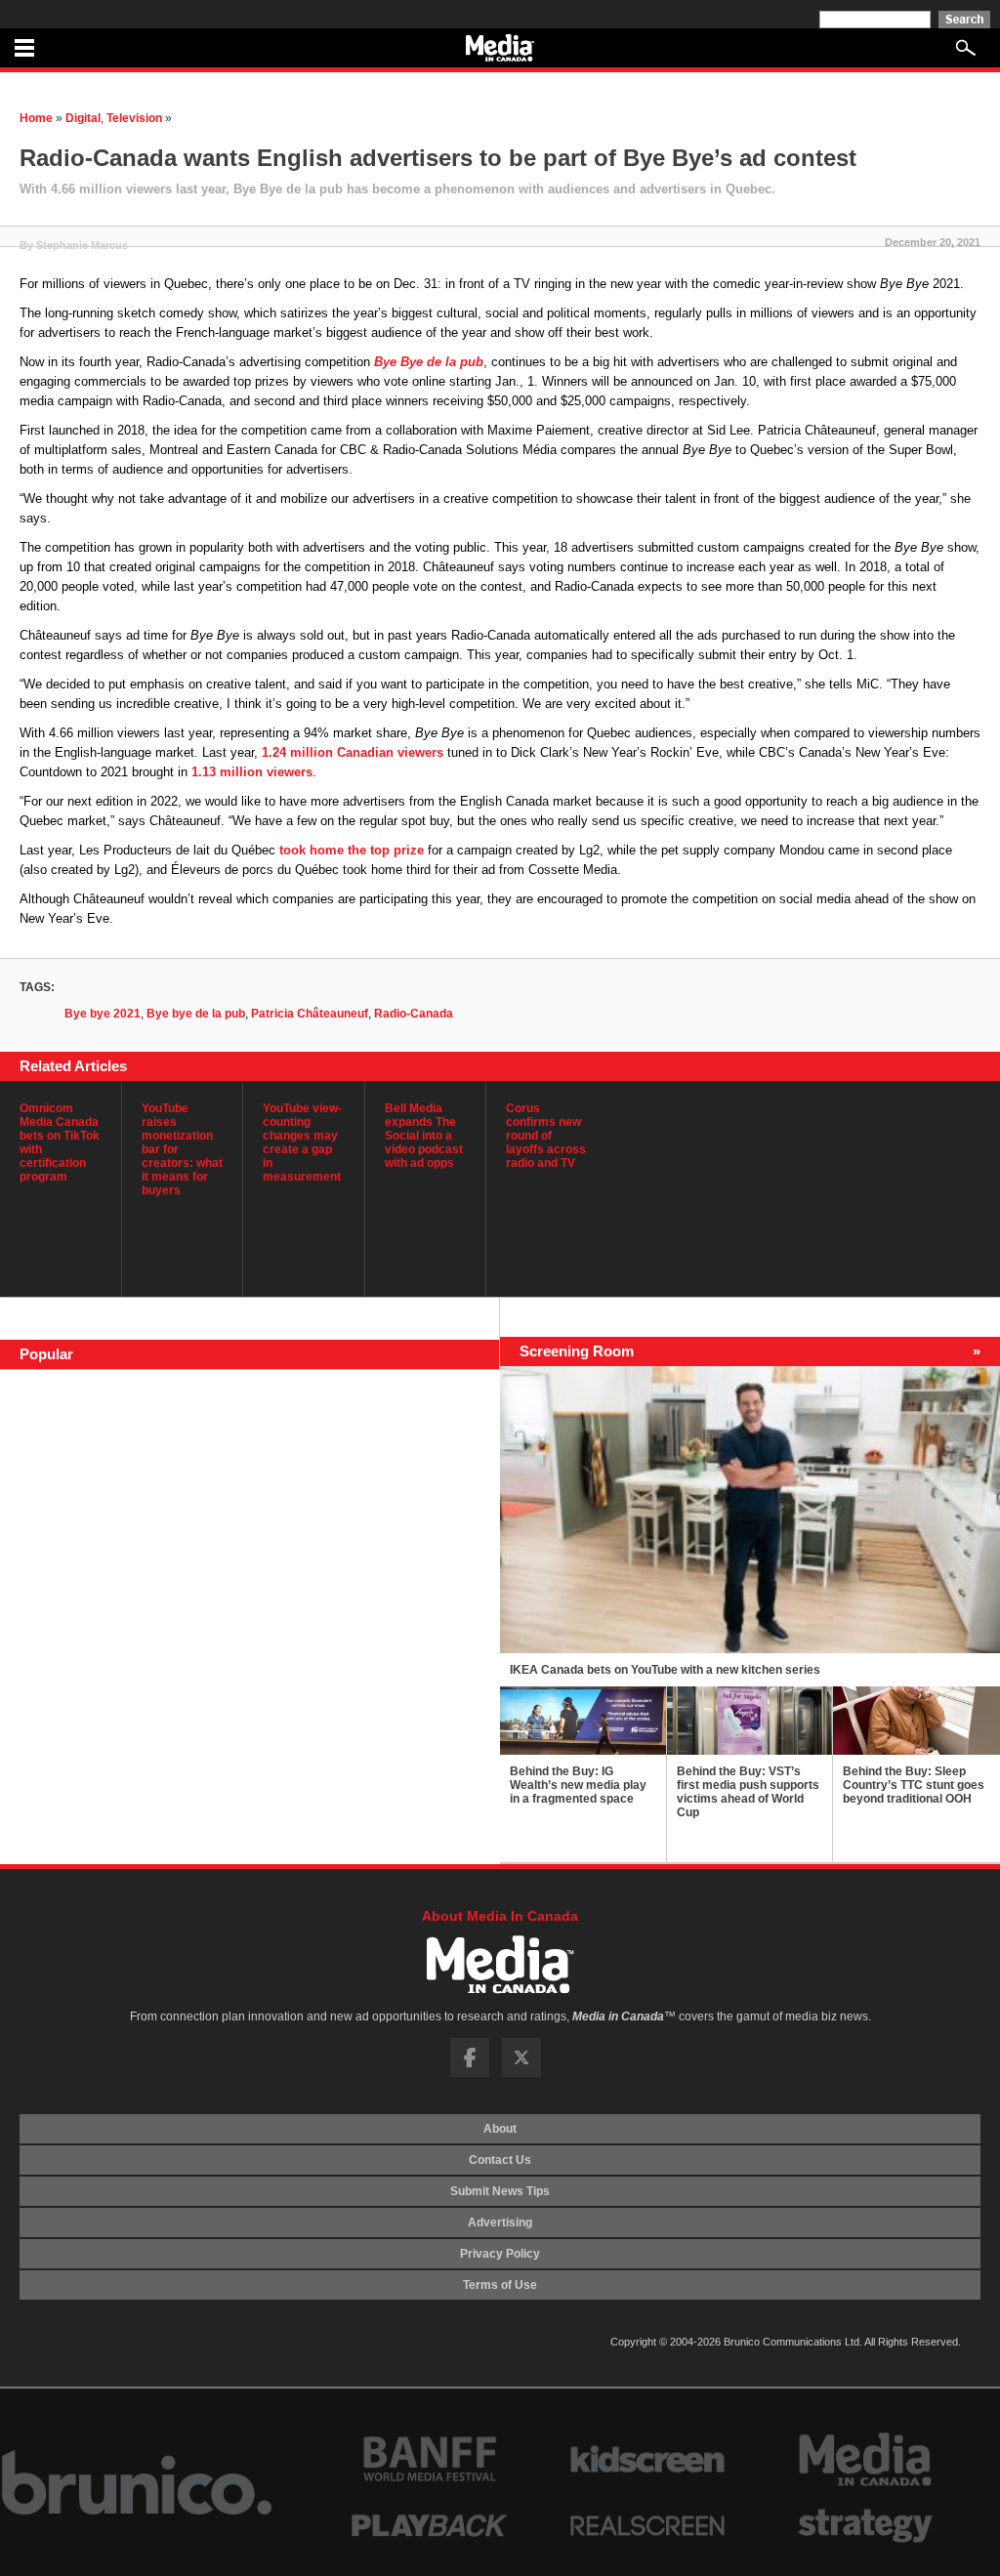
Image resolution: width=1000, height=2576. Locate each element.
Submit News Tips (500, 2191)
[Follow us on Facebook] (470, 2073)
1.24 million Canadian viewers (353, 752)
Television (134, 118)
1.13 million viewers (252, 772)
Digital (83, 118)
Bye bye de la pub (196, 1014)
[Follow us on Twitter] (521, 2073)
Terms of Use (500, 2285)
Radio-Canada (414, 1014)
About (500, 2129)
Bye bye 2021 (103, 1014)
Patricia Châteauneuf (310, 1014)
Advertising (500, 2223)
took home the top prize (352, 850)
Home (36, 118)
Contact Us (500, 2160)
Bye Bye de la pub (429, 362)
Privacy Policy (500, 2254)
